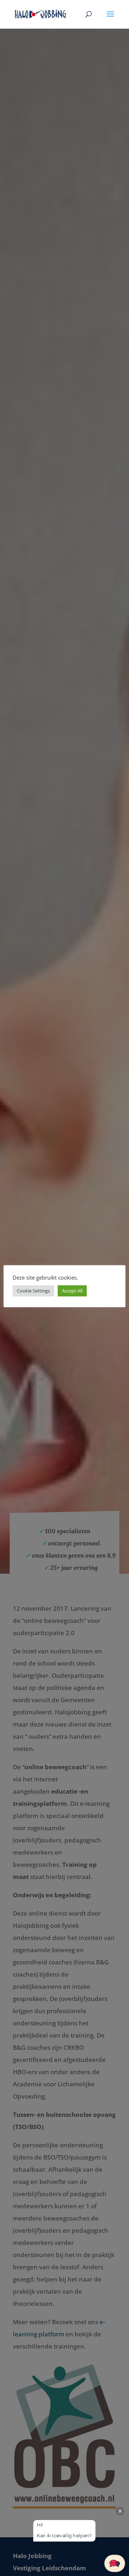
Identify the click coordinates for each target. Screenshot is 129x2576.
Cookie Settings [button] (33, 1291)
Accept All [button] (72, 1291)
